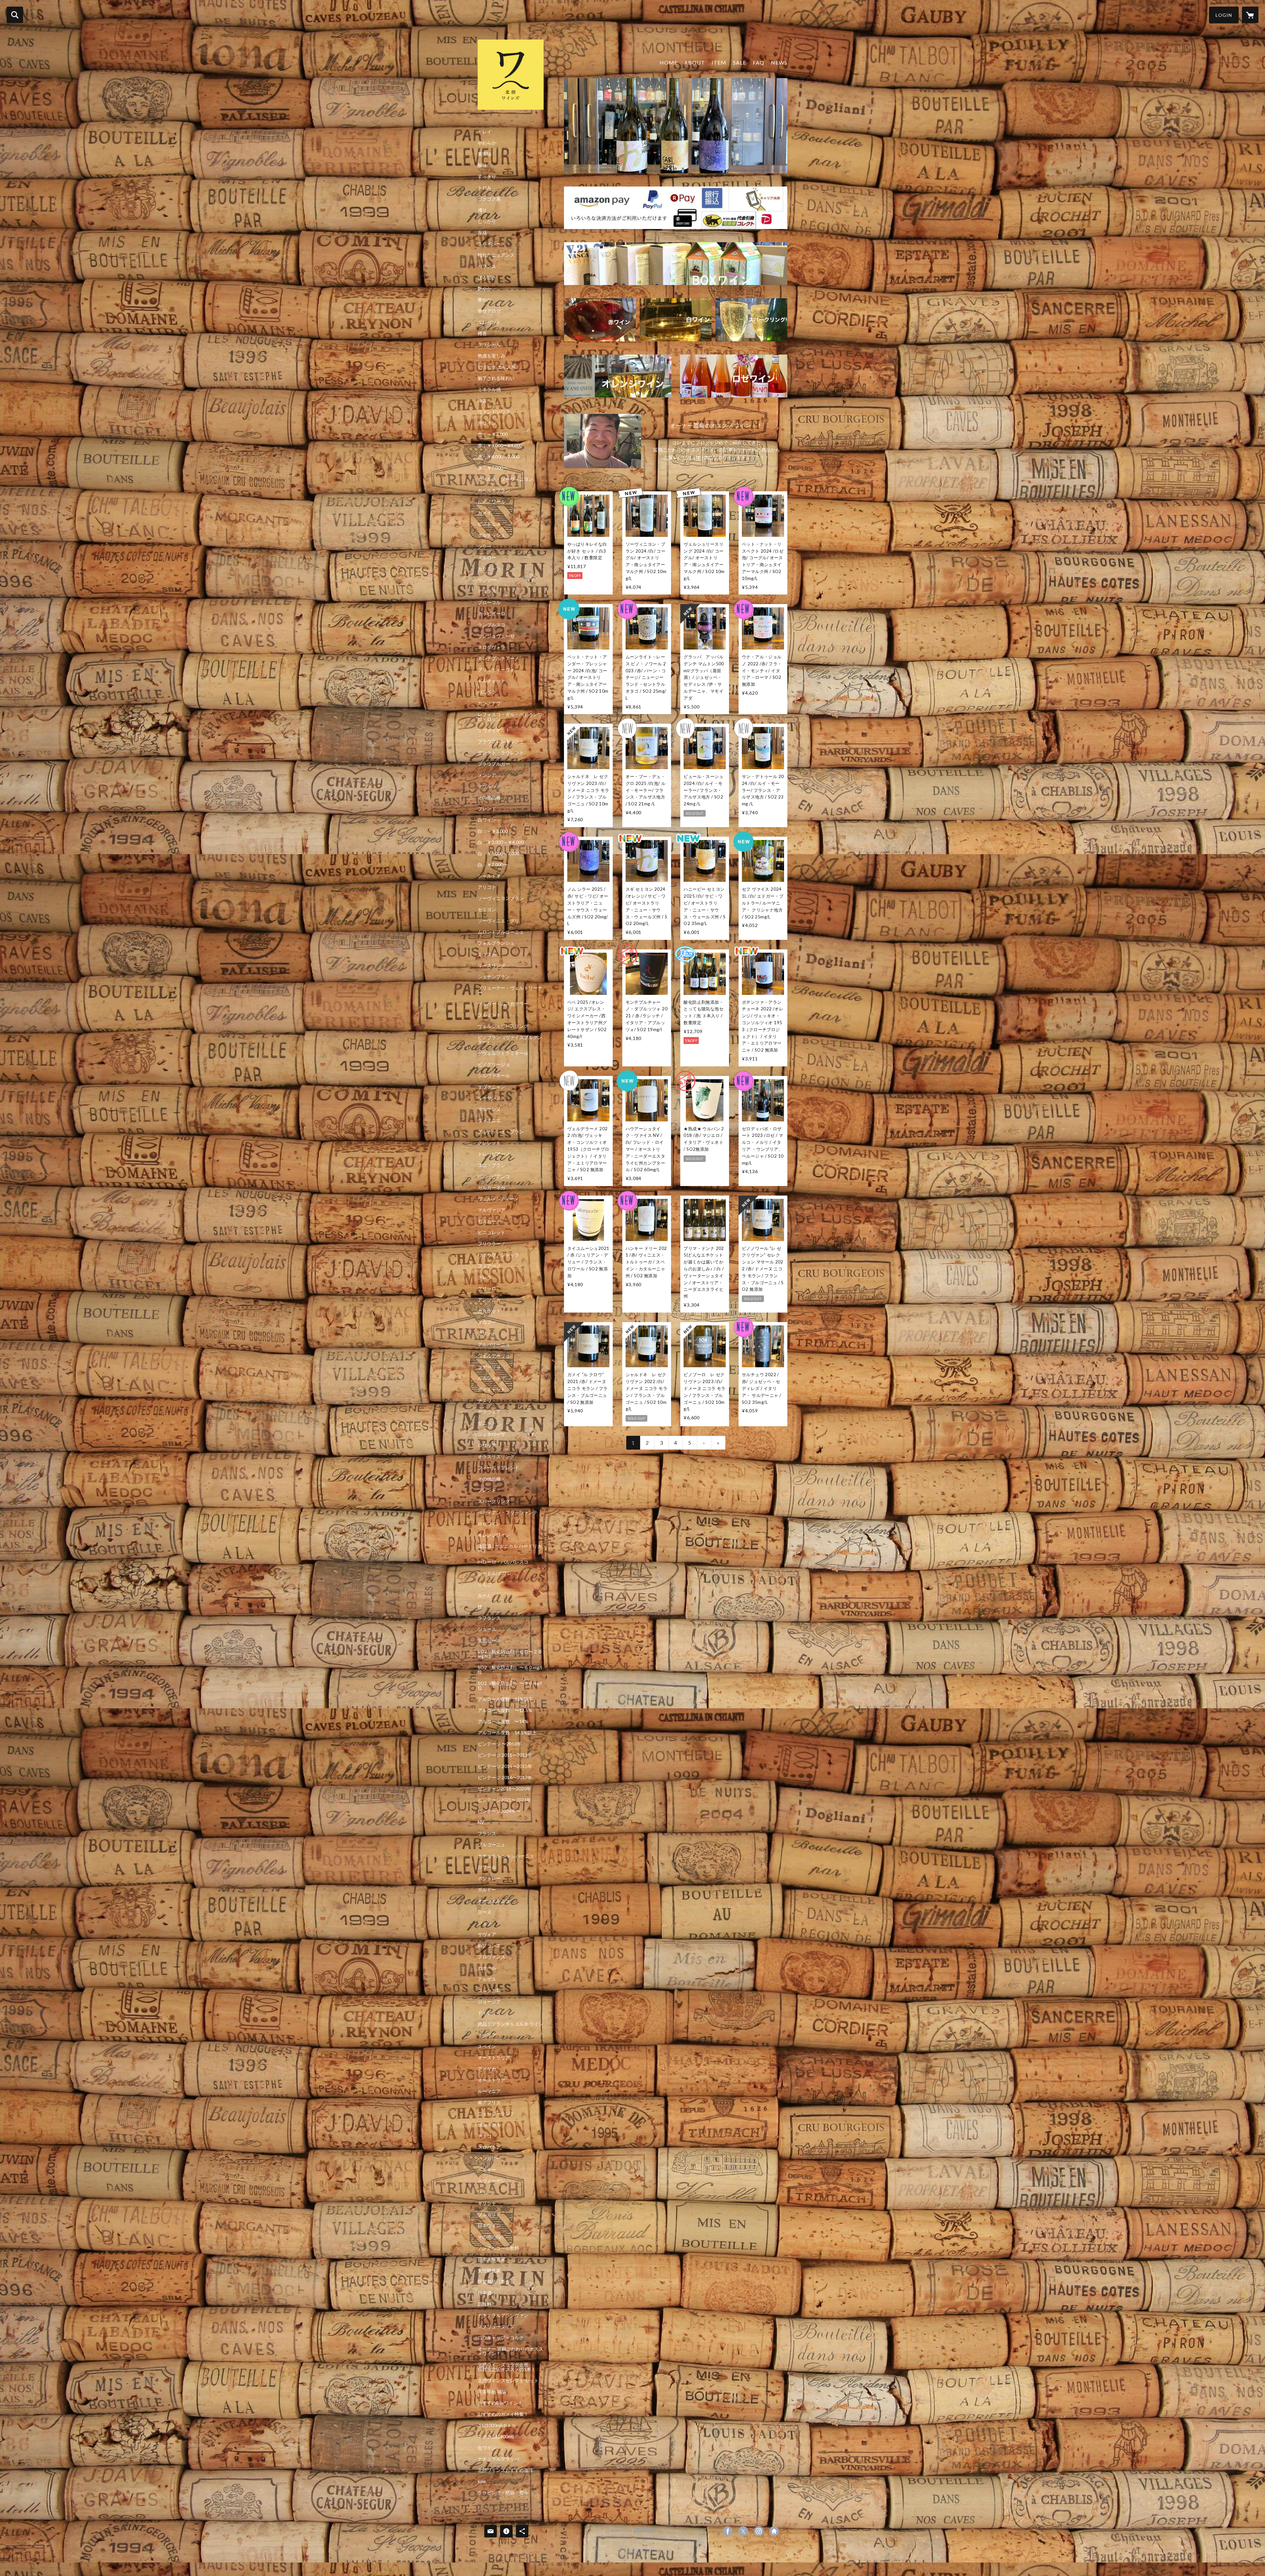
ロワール (487, 1867)
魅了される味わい (496, 378)
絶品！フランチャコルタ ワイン (510, 2024)
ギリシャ (487, 2203)
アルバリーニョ (494, 1345)
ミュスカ (487, 954)
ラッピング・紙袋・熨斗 (503, 2493)
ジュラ (485, 1923)
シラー (485, 546)
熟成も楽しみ (492, 356)
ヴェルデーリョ (494, 1356)
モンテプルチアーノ (498, 658)
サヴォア (487, 1934)
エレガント (489, 322)
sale (482, 2481)
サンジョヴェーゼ (496, 636)
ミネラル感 (489, 390)
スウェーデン (492, 2181)
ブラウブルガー (494, 764)
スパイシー (489, 244)
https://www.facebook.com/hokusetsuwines (728, 2531)
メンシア (487, 775)
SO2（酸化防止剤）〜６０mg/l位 (510, 1670)
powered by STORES (633, 2533)
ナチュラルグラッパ (498, 2459)
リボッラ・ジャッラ (498, 1255)
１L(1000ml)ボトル (497, 2425)
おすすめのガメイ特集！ (503, 2414)
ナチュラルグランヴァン (503, 2315)
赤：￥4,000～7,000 (498, 457)
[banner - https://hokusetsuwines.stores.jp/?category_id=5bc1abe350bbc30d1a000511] (676, 320)
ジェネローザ (492, 1434)
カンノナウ (489, 703)
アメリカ (487, 2069)
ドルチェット (492, 681)
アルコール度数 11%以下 (505, 1699)
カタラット (489, 1311)
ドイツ (485, 2013)
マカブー (487, 1322)
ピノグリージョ (494, 1064)
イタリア (487, 2035)
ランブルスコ (492, 625)
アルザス (487, 1979)
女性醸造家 (489, 2271)
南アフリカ (489, 2102)
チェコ (485, 2136)
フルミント (489, 1015)
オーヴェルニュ (494, 1901)
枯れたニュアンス (496, 255)
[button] (1224, 15)
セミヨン (487, 910)
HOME (669, 62)
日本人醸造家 (492, 2259)
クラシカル (489, 345)
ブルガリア (489, 2214)
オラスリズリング (496, 1457)
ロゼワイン (489, 1524)
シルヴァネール (494, 1076)
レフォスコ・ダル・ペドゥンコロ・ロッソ (510, 717)
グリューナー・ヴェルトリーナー (510, 990)
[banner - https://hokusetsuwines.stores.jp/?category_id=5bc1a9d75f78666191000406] (600, 320)
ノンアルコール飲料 (498, 2248)
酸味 (482, 165)
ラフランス (489, 1618)
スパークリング (494, 1501)
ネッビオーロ (492, 614)
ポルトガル (489, 2125)
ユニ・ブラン (492, 1165)
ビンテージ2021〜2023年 (504, 1800)
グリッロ (487, 1288)
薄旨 (482, 401)
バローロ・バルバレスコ (503, 1562)
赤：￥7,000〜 (493, 468)
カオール (487, 1968)
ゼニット (487, 1423)
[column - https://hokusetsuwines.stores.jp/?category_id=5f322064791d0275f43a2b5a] (603, 441)
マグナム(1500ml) (496, 2437)
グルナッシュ (492, 535)
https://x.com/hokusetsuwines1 (743, 2531)
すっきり (487, 177)
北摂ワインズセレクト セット (508, 2381)
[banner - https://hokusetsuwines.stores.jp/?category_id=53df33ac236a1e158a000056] (734, 376)
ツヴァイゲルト (494, 730)
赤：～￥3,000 (493, 434)
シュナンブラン (494, 977)
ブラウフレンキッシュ (501, 741)
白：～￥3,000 (493, 831)
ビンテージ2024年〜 (499, 1811)
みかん (485, 1596)
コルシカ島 (489, 1990)
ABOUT (695, 62)
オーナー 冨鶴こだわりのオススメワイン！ (510, 2351)
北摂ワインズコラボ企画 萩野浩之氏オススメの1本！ (510, 2367)
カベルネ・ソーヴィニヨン (505, 479)
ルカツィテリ (492, 1378)
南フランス (489, 1946)
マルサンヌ (489, 1109)
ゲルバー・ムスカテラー (503, 1004)
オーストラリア (494, 2058)
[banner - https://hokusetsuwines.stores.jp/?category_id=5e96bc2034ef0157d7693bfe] (676, 264)
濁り (482, 210)
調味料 (485, 2304)
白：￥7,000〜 (493, 865)
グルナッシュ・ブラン (501, 1132)
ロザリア (487, 1445)
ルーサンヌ (489, 1098)
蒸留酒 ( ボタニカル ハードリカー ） (510, 1548)
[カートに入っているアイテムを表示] (1250, 15)
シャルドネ (489, 876)
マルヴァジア (492, 1210)
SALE (740, 62)
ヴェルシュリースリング (503, 1026)
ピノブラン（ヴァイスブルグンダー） (510, 1040)
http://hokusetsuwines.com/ (774, 2531)
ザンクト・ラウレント (501, 753)
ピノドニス (489, 524)
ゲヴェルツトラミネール (503, 1053)
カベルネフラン (494, 490)
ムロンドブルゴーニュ (501, 932)
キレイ (485, 132)
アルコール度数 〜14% (503, 1722)
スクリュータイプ (496, 2327)
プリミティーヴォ (496, 670)
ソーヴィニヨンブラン (501, 898)
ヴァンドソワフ (494, 412)
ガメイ (485, 513)
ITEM (719, 62)
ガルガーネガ (492, 1188)
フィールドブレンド (498, 1468)
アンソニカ (489, 1300)
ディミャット (492, 1389)
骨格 (482, 233)
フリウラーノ (492, 1244)
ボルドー (487, 1890)
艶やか (485, 289)
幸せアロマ (489, 311)
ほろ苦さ (487, 277)
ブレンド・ (489, 1490)
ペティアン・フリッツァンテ (508, 1513)
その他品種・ (492, 1479)
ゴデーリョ (489, 1367)
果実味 (485, 154)
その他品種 (489, 797)
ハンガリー (489, 2158)
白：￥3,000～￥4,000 (501, 842)
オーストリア (492, 2080)
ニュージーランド (496, 2114)
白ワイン (487, 820)
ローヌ (485, 1912)
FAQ (759, 62)
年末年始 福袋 (492, 2392)
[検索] (15, 15)
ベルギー (487, 2170)
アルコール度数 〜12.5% (505, 1710)
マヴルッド (489, 786)
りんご (485, 1584)
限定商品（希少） (496, 2282)
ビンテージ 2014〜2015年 (505, 1766)
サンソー (487, 580)
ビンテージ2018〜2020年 (504, 1789)
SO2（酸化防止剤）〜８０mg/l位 (510, 1686)
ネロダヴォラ (492, 647)
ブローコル (489, 602)
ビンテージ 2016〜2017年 (505, 1778)
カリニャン (489, 569)
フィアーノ (489, 1266)
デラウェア (489, 1412)
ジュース (487, 1629)
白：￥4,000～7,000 (498, 854)
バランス (487, 266)
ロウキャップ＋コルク (501, 2338)
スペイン (487, 2046)
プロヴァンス (492, 1957)
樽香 (482, 333)
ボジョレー (489, 1878)
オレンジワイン (494, 1535)
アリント (487, 1333)
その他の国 (489, 2237)
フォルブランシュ (496, 943)
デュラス (487, 591)
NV (481, 1822)
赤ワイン (487, 423)
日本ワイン (489, 2226)
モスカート (489, 1221)
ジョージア (489, 2002)
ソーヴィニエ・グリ (498, 921)
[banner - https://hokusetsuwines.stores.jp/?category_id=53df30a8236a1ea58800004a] (751, 320)
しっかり (487, 221)
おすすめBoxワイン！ (500, 2403)
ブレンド (487, 809)
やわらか (487, 143)
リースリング (492, 966)
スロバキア (489, 2147)
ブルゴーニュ (492, 1845)
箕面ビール (489, 1640)
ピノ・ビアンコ (494, 1176)
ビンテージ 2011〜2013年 (505, 1755)
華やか (485, 300)
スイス (485, 2192)
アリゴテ (487, 887)
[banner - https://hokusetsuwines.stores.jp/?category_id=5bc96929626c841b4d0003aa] (618, 376)
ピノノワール (492, 502)
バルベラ (487, 692)
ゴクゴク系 (489, 199)
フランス (487, 1834)
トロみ (485, 188)
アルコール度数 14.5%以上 (507, 1733)
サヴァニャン (492, 1087)
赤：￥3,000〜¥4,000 (500, 446)
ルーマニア (489, 2091)
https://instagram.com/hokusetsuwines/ (759, 2531)
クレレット (489, 1143)
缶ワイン (487, 2448)
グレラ (485, 1277)
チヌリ (485, 1401)
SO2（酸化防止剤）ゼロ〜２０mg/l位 (510, 1654)
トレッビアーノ (494, 1154)
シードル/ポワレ (495, 1573)
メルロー (487, 558)
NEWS (779, 62)
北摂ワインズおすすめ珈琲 (505, 2470)
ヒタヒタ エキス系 (497, 367)
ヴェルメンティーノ (498, 1199)
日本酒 (485, 2293)
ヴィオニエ (489, 1120)
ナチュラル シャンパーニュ (506, 1856)
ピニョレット (492, 1232)
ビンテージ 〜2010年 (500, 1744)
